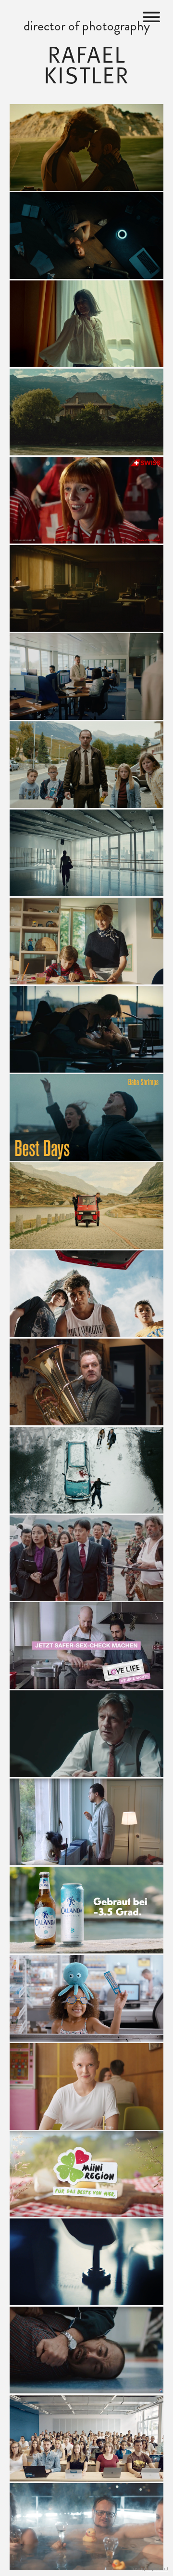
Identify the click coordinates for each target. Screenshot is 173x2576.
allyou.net (157, 2569)
